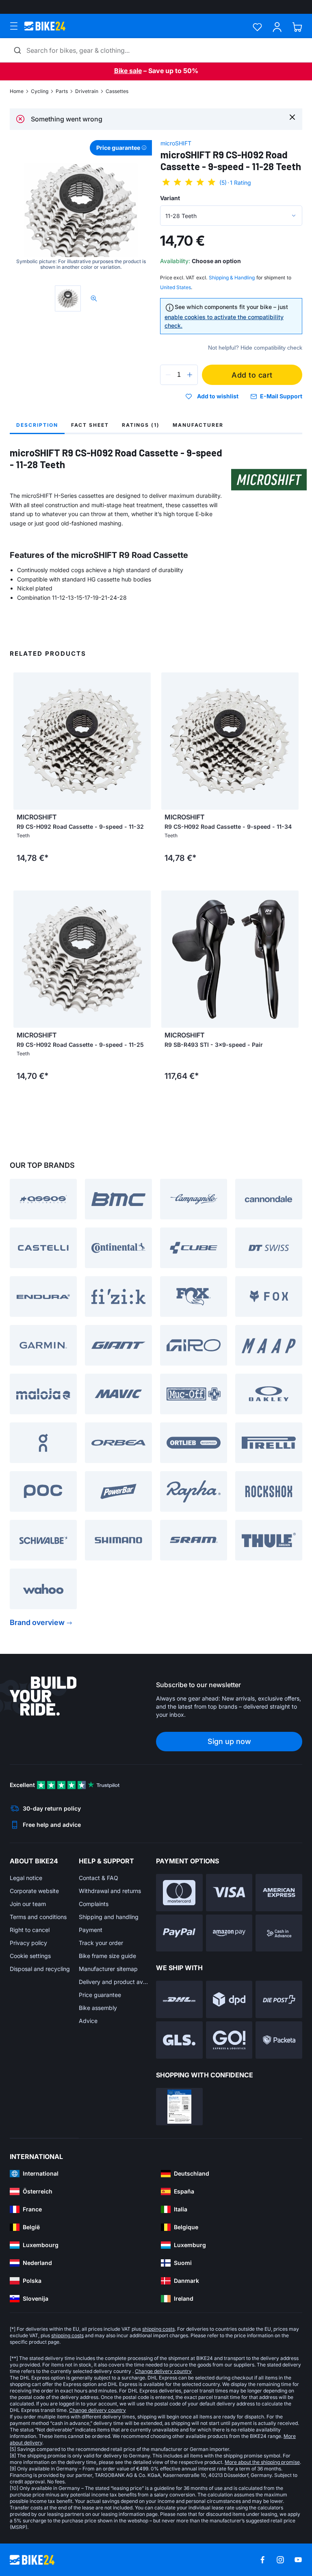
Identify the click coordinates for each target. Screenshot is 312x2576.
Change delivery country (163, 2371)
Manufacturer (198, 425)
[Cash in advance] (279, 1933)
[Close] (292, 117)
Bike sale (128, 71)
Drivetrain (87, 91)
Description (37, 425)
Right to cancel (30, 1930)
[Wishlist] (257, 27)
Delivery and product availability (113, 1982)
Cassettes (117, 91)
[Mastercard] (179, 1893)
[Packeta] (279, 2040)
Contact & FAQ (99, 1878)
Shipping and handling (109, 1917)
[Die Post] (279, 1999)
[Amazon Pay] (229, 1933)
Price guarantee (100, 1995)
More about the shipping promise (262, 2462)
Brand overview (37, 1622)
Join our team (28, 1904)
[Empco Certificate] (179, 2107)
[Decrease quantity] (168, 375)
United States (175, 287)
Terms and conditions (38, 1917)
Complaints (94, 1904)
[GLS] (179, 2040)
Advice (88, 2021)
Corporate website (34, 1891)
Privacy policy (28, 1943)
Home (17, 91)
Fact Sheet (90, 425)
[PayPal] (179, 1933)
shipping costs (158, 2329)
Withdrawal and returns (110, 1891)
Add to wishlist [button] (218, 396)
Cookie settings (30, 1956)
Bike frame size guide (107, 1956)
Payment (91, 1930)
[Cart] (297, 27)
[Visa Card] (229, 1893)
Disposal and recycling (40, 1969)
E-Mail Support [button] (281, 396)
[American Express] (279, 1893)
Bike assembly (98, 2008)
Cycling (40, 91)
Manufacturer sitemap (108, 1969)
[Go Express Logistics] (229, 2040)
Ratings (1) (141, 425)
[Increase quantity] (190, 375)
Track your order (101, 1943)
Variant (170, 198)
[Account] (277, 27)
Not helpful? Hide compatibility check (255, 348)
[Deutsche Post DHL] (179, 1999)
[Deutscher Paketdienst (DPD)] (229, 1999)
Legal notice (26, 1878)
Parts (62, 91)
